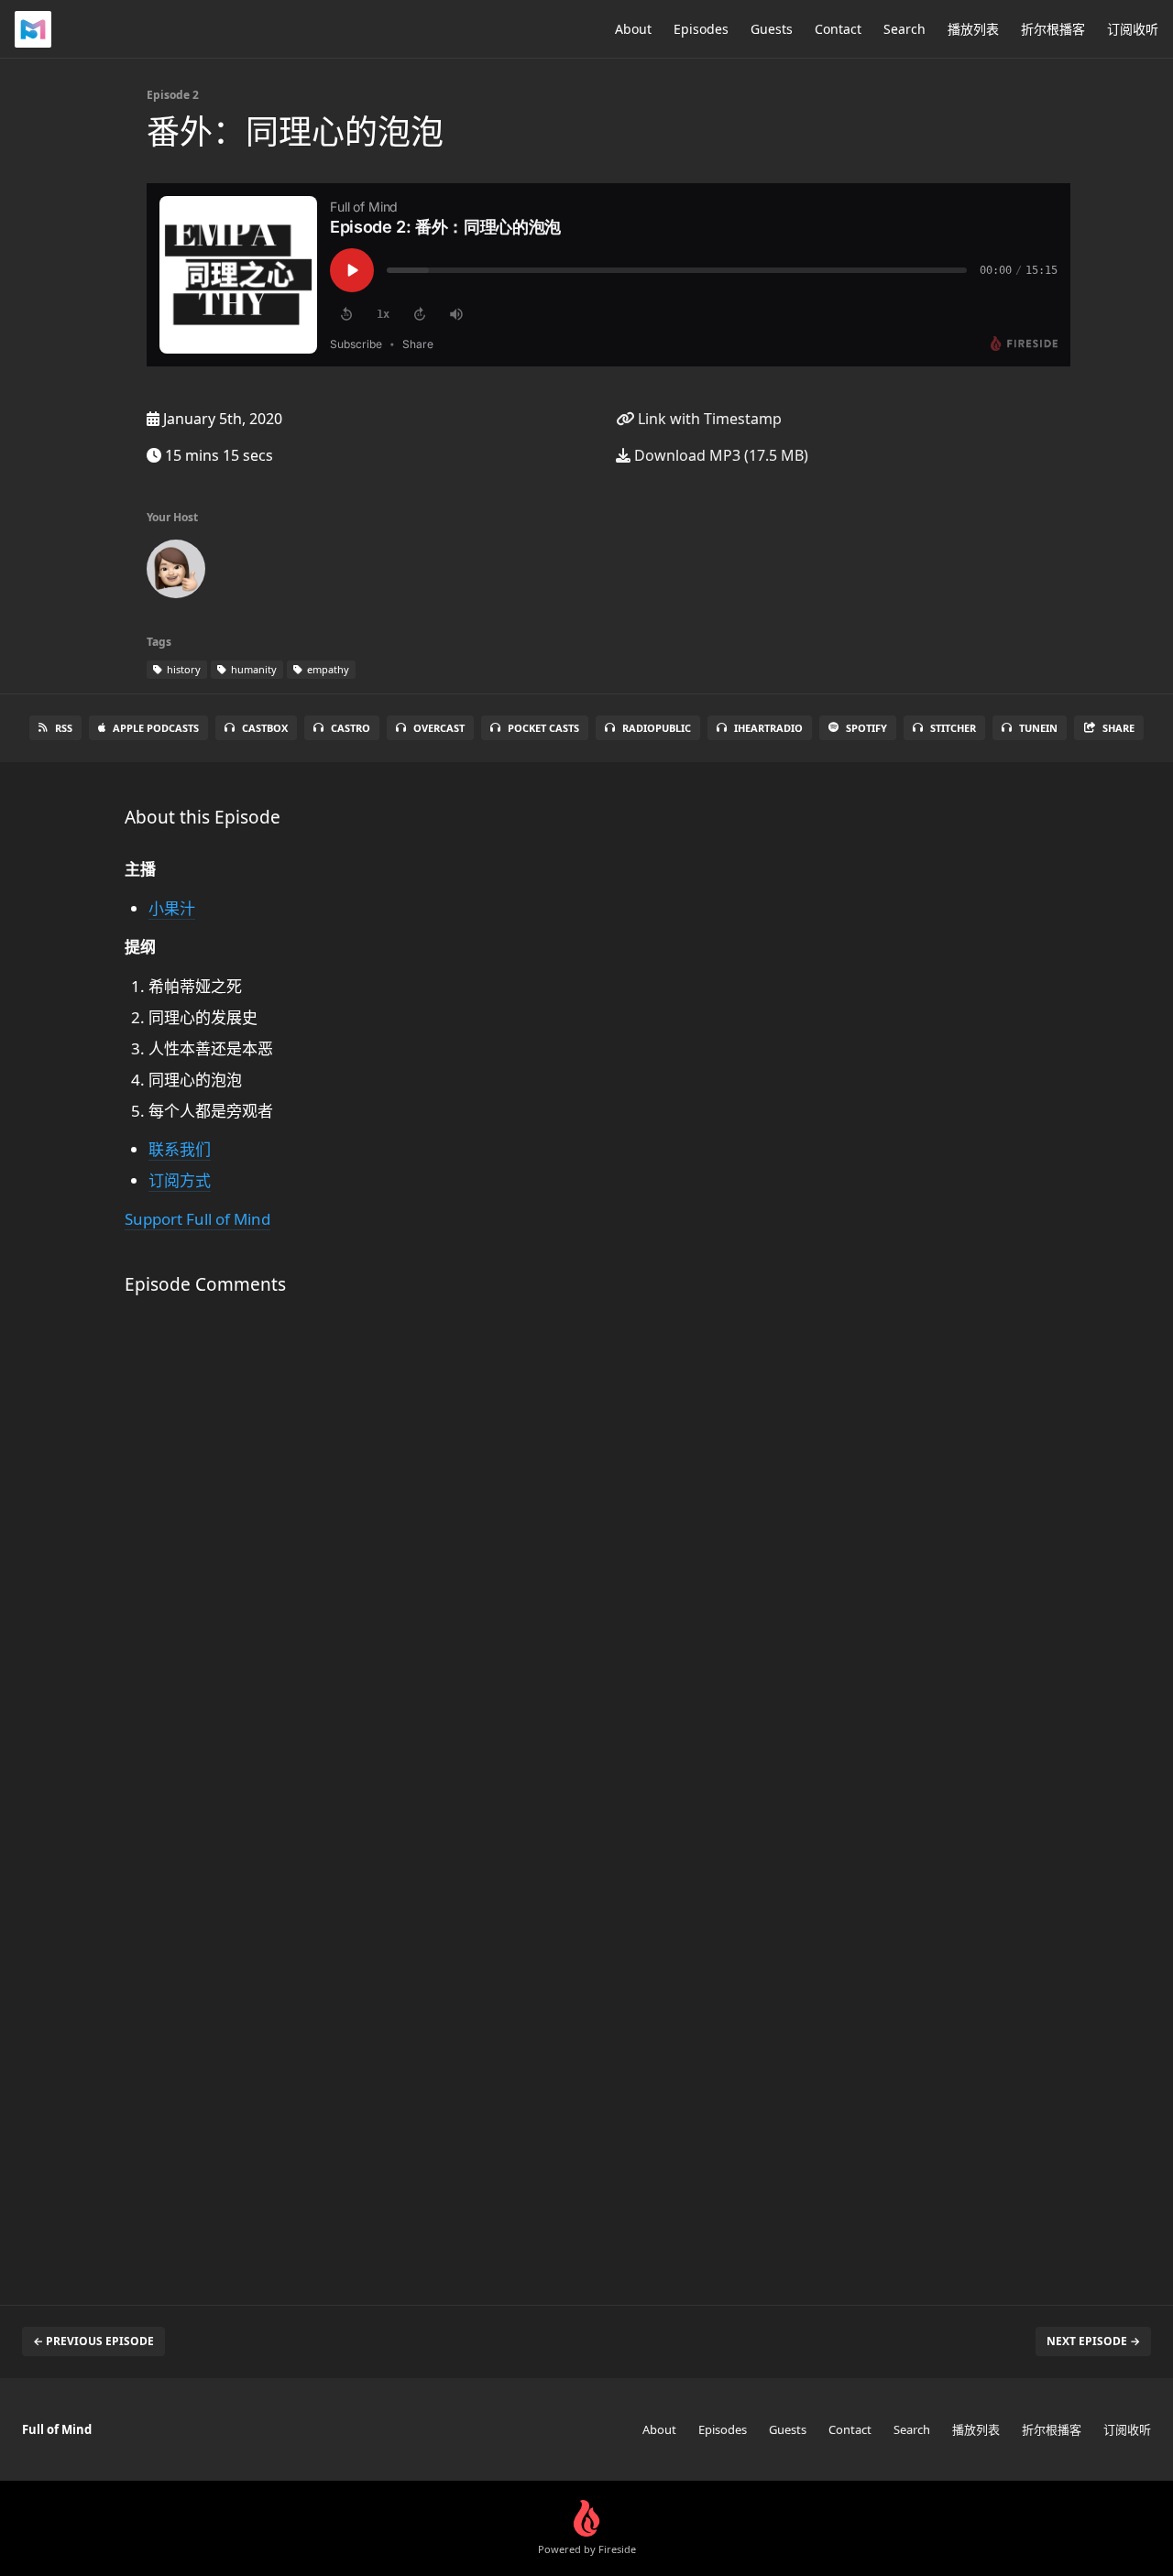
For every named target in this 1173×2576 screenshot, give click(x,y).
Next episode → (1093, 2341)
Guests (772, 29)
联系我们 (180, 1149)
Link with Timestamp (708, 419)
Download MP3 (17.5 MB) (719, 455)
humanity (252, 669)
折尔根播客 (1053, 29)
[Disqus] (425, 1554)
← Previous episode (93, 2341)
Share (1118, 728)
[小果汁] (176, 573)
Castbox (265, 728)
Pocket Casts (543, 728)
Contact (838, 29)
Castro (351, 728)
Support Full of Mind (197, 1219)
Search (904, 29)
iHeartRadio (768, 728)
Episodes (701, 29)
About (633, 29)
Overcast (439, 728)
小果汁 (172, 908)
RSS (64, 728)
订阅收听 (1133, 29)
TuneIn (1038, 728)
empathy (327, 669)
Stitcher (953, 728)
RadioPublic (657, 728)
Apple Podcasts (156, 728)
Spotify (866, 728)
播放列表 (973, 29)
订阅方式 (180, 1180)
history (182, 669)
